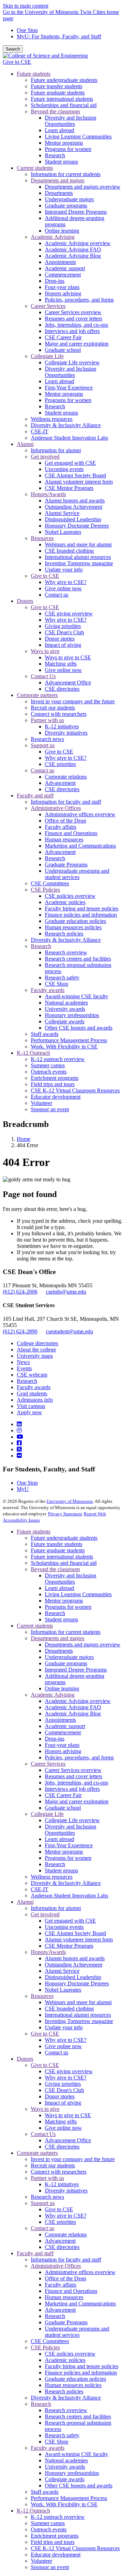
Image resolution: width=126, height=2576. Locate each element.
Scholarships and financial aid (64, 1563)
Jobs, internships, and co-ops (76, 1783)
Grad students (32, 1393)
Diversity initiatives (66, 2191)
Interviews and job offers (72, 1789)
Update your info (64, 2027)
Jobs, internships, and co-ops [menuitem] (76, 325)
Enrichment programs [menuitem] (55, 1078)
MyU (23, 1489)
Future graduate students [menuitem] (58, 93)
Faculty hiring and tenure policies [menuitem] (82, 908)
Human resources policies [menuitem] (73, 927)
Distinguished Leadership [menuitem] (73, 519)
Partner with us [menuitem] (47, 720)
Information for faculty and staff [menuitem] (66, 802)
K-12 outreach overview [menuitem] (58, 1059)
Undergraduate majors (69, 1657)
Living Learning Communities (78, 1594)
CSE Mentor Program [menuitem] (69, 488)
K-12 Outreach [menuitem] (33, 1053)
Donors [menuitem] (25, 601)
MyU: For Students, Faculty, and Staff (59, 36)
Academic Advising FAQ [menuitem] (73, 249)
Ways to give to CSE (68, 2115)
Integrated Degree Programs (76, 1670)
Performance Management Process (69, 2498)
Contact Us (43, 2134)
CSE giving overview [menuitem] (69, 613)
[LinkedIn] (19, 1424)
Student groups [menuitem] (61, 162)
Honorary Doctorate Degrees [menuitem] (77, 526)
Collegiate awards (65, 2479)
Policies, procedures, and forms (79, 1757)
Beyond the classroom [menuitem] (55, 111)
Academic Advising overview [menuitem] (78, 243)
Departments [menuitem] (59, 193)
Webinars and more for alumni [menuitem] (78, 544)
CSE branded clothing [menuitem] (69, 551)
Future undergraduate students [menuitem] (64, 80)
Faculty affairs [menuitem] (61, 827)
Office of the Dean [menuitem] (65, 821)
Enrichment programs (55, 2536)
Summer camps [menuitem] (48, 1065)
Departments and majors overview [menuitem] (83, 187)
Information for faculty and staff (66, 2260)
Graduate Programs (66, 2322)
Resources (42, 1996)
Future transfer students (57, 1544)
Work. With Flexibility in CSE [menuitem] (64, 1047)
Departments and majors (58, 1638)
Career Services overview (73, 1770)
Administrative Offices (56, 2266)
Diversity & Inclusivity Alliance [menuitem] (66, 425)
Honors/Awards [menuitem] (48, 494)
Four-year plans (62, 1745)
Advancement (60, 2241)
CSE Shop (57, 2442)
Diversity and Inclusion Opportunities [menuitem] (71, 121)
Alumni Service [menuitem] (62, 513)
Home (24, 1139)
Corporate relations (66, 2234)
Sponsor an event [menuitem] (50, 1109)
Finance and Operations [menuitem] (71, 833)
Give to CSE (17, 62)
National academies (66, 2460)
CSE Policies (45, 2347)
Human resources (64, 2297)
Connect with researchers (59, 2172)
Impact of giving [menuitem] (63, 645)
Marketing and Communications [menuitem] (80, 846)
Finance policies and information (81, 2373)
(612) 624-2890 (20, 1331)
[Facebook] (19, 1443)
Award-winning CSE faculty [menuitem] (76, 996)
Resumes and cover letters (73, 1776)
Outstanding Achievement (73, 1965)
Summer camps (48, 2523)
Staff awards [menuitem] (45, 1034)
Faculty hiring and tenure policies (82, 2366)
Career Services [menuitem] (48, 306)
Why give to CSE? (66, 2040)
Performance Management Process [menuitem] (69, 1040)
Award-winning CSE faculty (76, 2454)
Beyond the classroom (55, 1569)
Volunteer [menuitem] (41, 1103)
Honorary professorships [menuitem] (72, 1015)
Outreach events (49, 2529)
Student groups (61, 1619)
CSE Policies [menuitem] (45, 890)
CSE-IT (40, 1889)
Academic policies (65, 2360)
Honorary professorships (72, 2473)
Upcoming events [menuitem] (64, 469)
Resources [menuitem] (42, 538)
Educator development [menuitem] (56, 1097)
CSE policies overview (70, 2354)
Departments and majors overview (83, 1645)
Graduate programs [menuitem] (66, 206)
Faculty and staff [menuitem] (35, 795)
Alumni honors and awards (75, 1958)
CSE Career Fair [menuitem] (63, 337)
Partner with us (47, 2178)
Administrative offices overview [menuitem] (80, 814)
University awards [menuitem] (65, 1009)
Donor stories (60, 2096)
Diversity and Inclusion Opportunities (71, 1579)
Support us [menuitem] (43, 745)
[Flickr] (19, 1456)
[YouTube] (20, 1437)
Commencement (63, 1732)
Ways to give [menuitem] (45, 651)
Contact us (57, 2052)
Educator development (56, 2555)
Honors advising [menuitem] (63, 293)
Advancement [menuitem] (60, 783)
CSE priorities (60, 2222)
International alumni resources (78, 2015)
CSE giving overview (69, 2071)
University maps (35, 1356)
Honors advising (63, 1751)
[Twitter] (19, 1449)
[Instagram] (19, 1430)
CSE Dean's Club (64, 2090)
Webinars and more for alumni (78, 2002)
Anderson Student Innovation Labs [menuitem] (69, 438)
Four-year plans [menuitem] (62, 287)
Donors (25, 2059)
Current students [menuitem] (35, 168)
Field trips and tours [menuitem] (53, 1084)
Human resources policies (73, 2385)
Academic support (65, 1726)
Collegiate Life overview (72, 1820)
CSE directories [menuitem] (62, 689)
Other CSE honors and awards (79, 2486)
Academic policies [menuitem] (65, 902)
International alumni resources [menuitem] (78, 557)
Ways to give (45, 2109)
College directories (37, 1343)
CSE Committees (50, 2341)
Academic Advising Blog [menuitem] (73, 256)
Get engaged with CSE (70, 1921)
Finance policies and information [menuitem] (81, 915)
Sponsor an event (50, 2567)
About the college (36, 1350)
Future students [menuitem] (34, 74)
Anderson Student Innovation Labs (69, 1896)
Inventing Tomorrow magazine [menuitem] (79, 563)
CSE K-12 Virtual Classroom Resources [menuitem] (75, 1090)
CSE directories (62, 2147)
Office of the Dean (65, 2278)
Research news (47, 2197)
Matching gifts (61, 2122)
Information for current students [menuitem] (66, 174)
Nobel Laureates (63, 1990)
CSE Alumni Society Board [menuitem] (75, 475)
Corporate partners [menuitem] (37, 695)
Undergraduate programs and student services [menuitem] (77, 874)
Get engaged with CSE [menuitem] (70, 463)
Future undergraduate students (64, 1538)
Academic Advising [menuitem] (53, 237)
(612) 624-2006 (20, 1292)
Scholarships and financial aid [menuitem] (64, 105)
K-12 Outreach (33, 2511)
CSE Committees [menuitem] (50, 883)
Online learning (62, 1688)
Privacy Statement (65, 1514)
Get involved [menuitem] (45, 457)
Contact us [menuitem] (57, 595)
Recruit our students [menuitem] (53, 708)
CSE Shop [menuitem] (57, 984)
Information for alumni (56, 1908)
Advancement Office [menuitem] (68, 683)
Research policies (64, 2391)
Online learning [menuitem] (62, 231)
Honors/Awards (48, 1952)
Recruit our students (53, 2165)
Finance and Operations (71, 2291)
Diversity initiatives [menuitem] (66, 733)
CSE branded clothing (69, 2009)
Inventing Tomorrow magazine (79, 2021)
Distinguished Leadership (73, 1977)
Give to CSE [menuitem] (45, 576)
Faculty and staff (35, 2253)
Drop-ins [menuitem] (55, 281)
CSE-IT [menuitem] (40, 431)
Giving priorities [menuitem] (63, 626)
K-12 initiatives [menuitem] (62, 726)
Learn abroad (59, 1588)
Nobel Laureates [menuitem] (63, 532)
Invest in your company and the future (73, 2159)
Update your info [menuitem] (64, 570)
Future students (34, 1532)
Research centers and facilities (78, 2416)
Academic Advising (53, 1695)
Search (13, 49)
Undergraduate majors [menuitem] (69, 199)
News (23, 1362)
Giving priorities (63, 2084)
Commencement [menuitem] (63, 275)
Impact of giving (63, 2103)
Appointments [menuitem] (60, 262)
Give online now (63, 2046)
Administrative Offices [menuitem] (56, 808)
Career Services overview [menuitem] (73, 312)
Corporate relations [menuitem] (66, 777)
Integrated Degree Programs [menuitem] (76, 212)
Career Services (48, 1764)
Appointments (60, 1720)
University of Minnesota (70, 1501)
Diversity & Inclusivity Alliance (66, 1883)
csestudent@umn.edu (69, 1331)
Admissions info (35, 1400)
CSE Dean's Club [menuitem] (64, 632)
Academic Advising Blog (73, 1714)
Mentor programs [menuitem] (64, 143)
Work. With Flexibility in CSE (64, 2504)
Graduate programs (66, 1663)
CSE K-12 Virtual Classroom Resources (75, 2548)
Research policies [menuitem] (64, 934)
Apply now (29, 1412)
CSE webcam (32, 1375)
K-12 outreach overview (58, 2517)
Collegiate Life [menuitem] (47, 356)
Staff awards (45, 2492)
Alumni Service (62, 1971)
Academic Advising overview (78, 1701)
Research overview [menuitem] (66, 952)
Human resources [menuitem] (64, 839)
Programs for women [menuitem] (68, 149)
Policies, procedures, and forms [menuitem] (79, 300)
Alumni (25, 1902)
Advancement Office (68, 2140)
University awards (65, 2467)
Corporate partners (37, 2153)
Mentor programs (64, 1601)
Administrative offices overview (80, 2272)
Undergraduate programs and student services (77, 2332)
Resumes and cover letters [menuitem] (73, 319)
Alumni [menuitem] (25, 444)
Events (24, 1368)
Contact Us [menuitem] (43, 676)
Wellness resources (52, 1877)
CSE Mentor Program (69, 1946)
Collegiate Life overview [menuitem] (72, 362)
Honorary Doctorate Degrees (77, 1983)
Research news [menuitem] (47, 739)
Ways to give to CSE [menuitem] (68, 657)
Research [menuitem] (55, 155)
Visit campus (31, 1406)
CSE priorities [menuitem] (60, 764)
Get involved (45, 1914)
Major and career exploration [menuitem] (77, 344)
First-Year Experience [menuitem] (69, 388)
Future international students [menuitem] (62, 99)
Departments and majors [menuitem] (58, 180)
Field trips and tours (53, 2542)
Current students (35, 1626)
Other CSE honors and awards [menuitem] (79, 1028)
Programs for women (68, 1607)
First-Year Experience (69, 1845)
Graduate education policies (75, 2379)
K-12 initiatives (62, 2184)
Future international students (62, 1557)
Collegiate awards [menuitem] (65, 1021)
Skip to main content (26, 6)
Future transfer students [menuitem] (57, 86)
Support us (43, 2203)
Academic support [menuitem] (65, 268)
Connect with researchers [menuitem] (59, 714)
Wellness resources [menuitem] (52, 419)
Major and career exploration (77, 1801)
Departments (59, 1651)
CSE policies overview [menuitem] (70, 896)
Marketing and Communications (80, 2304)
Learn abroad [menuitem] (59, 130)
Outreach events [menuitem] (49, 1072)
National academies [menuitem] (66, 1003)
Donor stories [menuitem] (60, 639)
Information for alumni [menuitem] (56, 450)
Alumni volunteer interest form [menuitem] (79, 482)
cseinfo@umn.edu (66, 1292)
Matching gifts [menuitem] (61, 664)
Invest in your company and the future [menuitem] (73, 701)
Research (27, 1381)
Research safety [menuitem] (62, 978)
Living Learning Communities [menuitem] (78, 137)
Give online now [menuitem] (63, 588)
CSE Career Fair (63, 1795)
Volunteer (41, 2561)
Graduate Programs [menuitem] (66, 865)
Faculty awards (34, 1387)
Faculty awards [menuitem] (48, 990)
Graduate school (63, 1808)
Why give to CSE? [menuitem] (66, 582)
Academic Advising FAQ (73, 1707)
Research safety (62, 2435)
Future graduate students (58, 1550)
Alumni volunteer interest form (79, 1939)
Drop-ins (55, 1739)
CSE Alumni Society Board (75, 1933)
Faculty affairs (61, 2285)
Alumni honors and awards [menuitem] (75, 501)
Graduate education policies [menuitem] (75, 921)
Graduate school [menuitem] (63, 350)
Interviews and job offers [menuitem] (72, 331)
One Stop (27, 30)
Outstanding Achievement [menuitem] (73, 507)
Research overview (66, 2410)
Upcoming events (64, 1927)
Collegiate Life (47, 1814)
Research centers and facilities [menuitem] (78, 959)
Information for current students (66, 1632)
